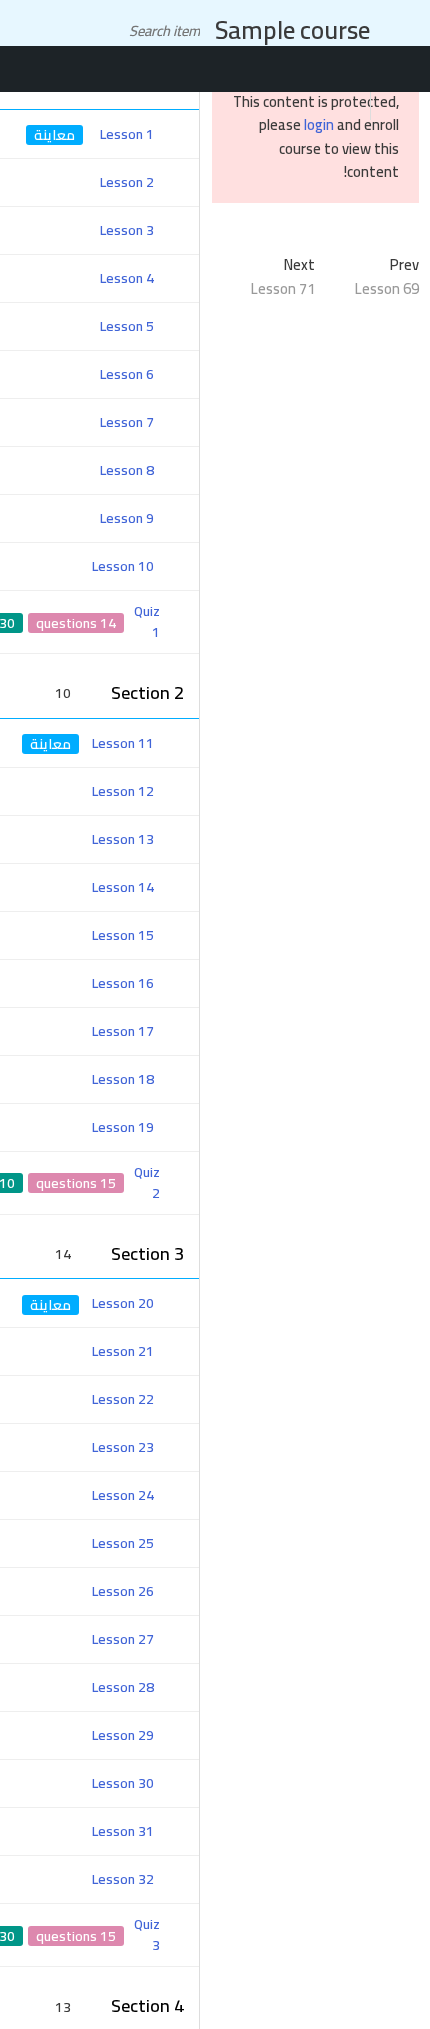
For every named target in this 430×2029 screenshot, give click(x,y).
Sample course (292, 29)
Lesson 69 (387, 288)
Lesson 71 (283, 288)
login (319, 124)
